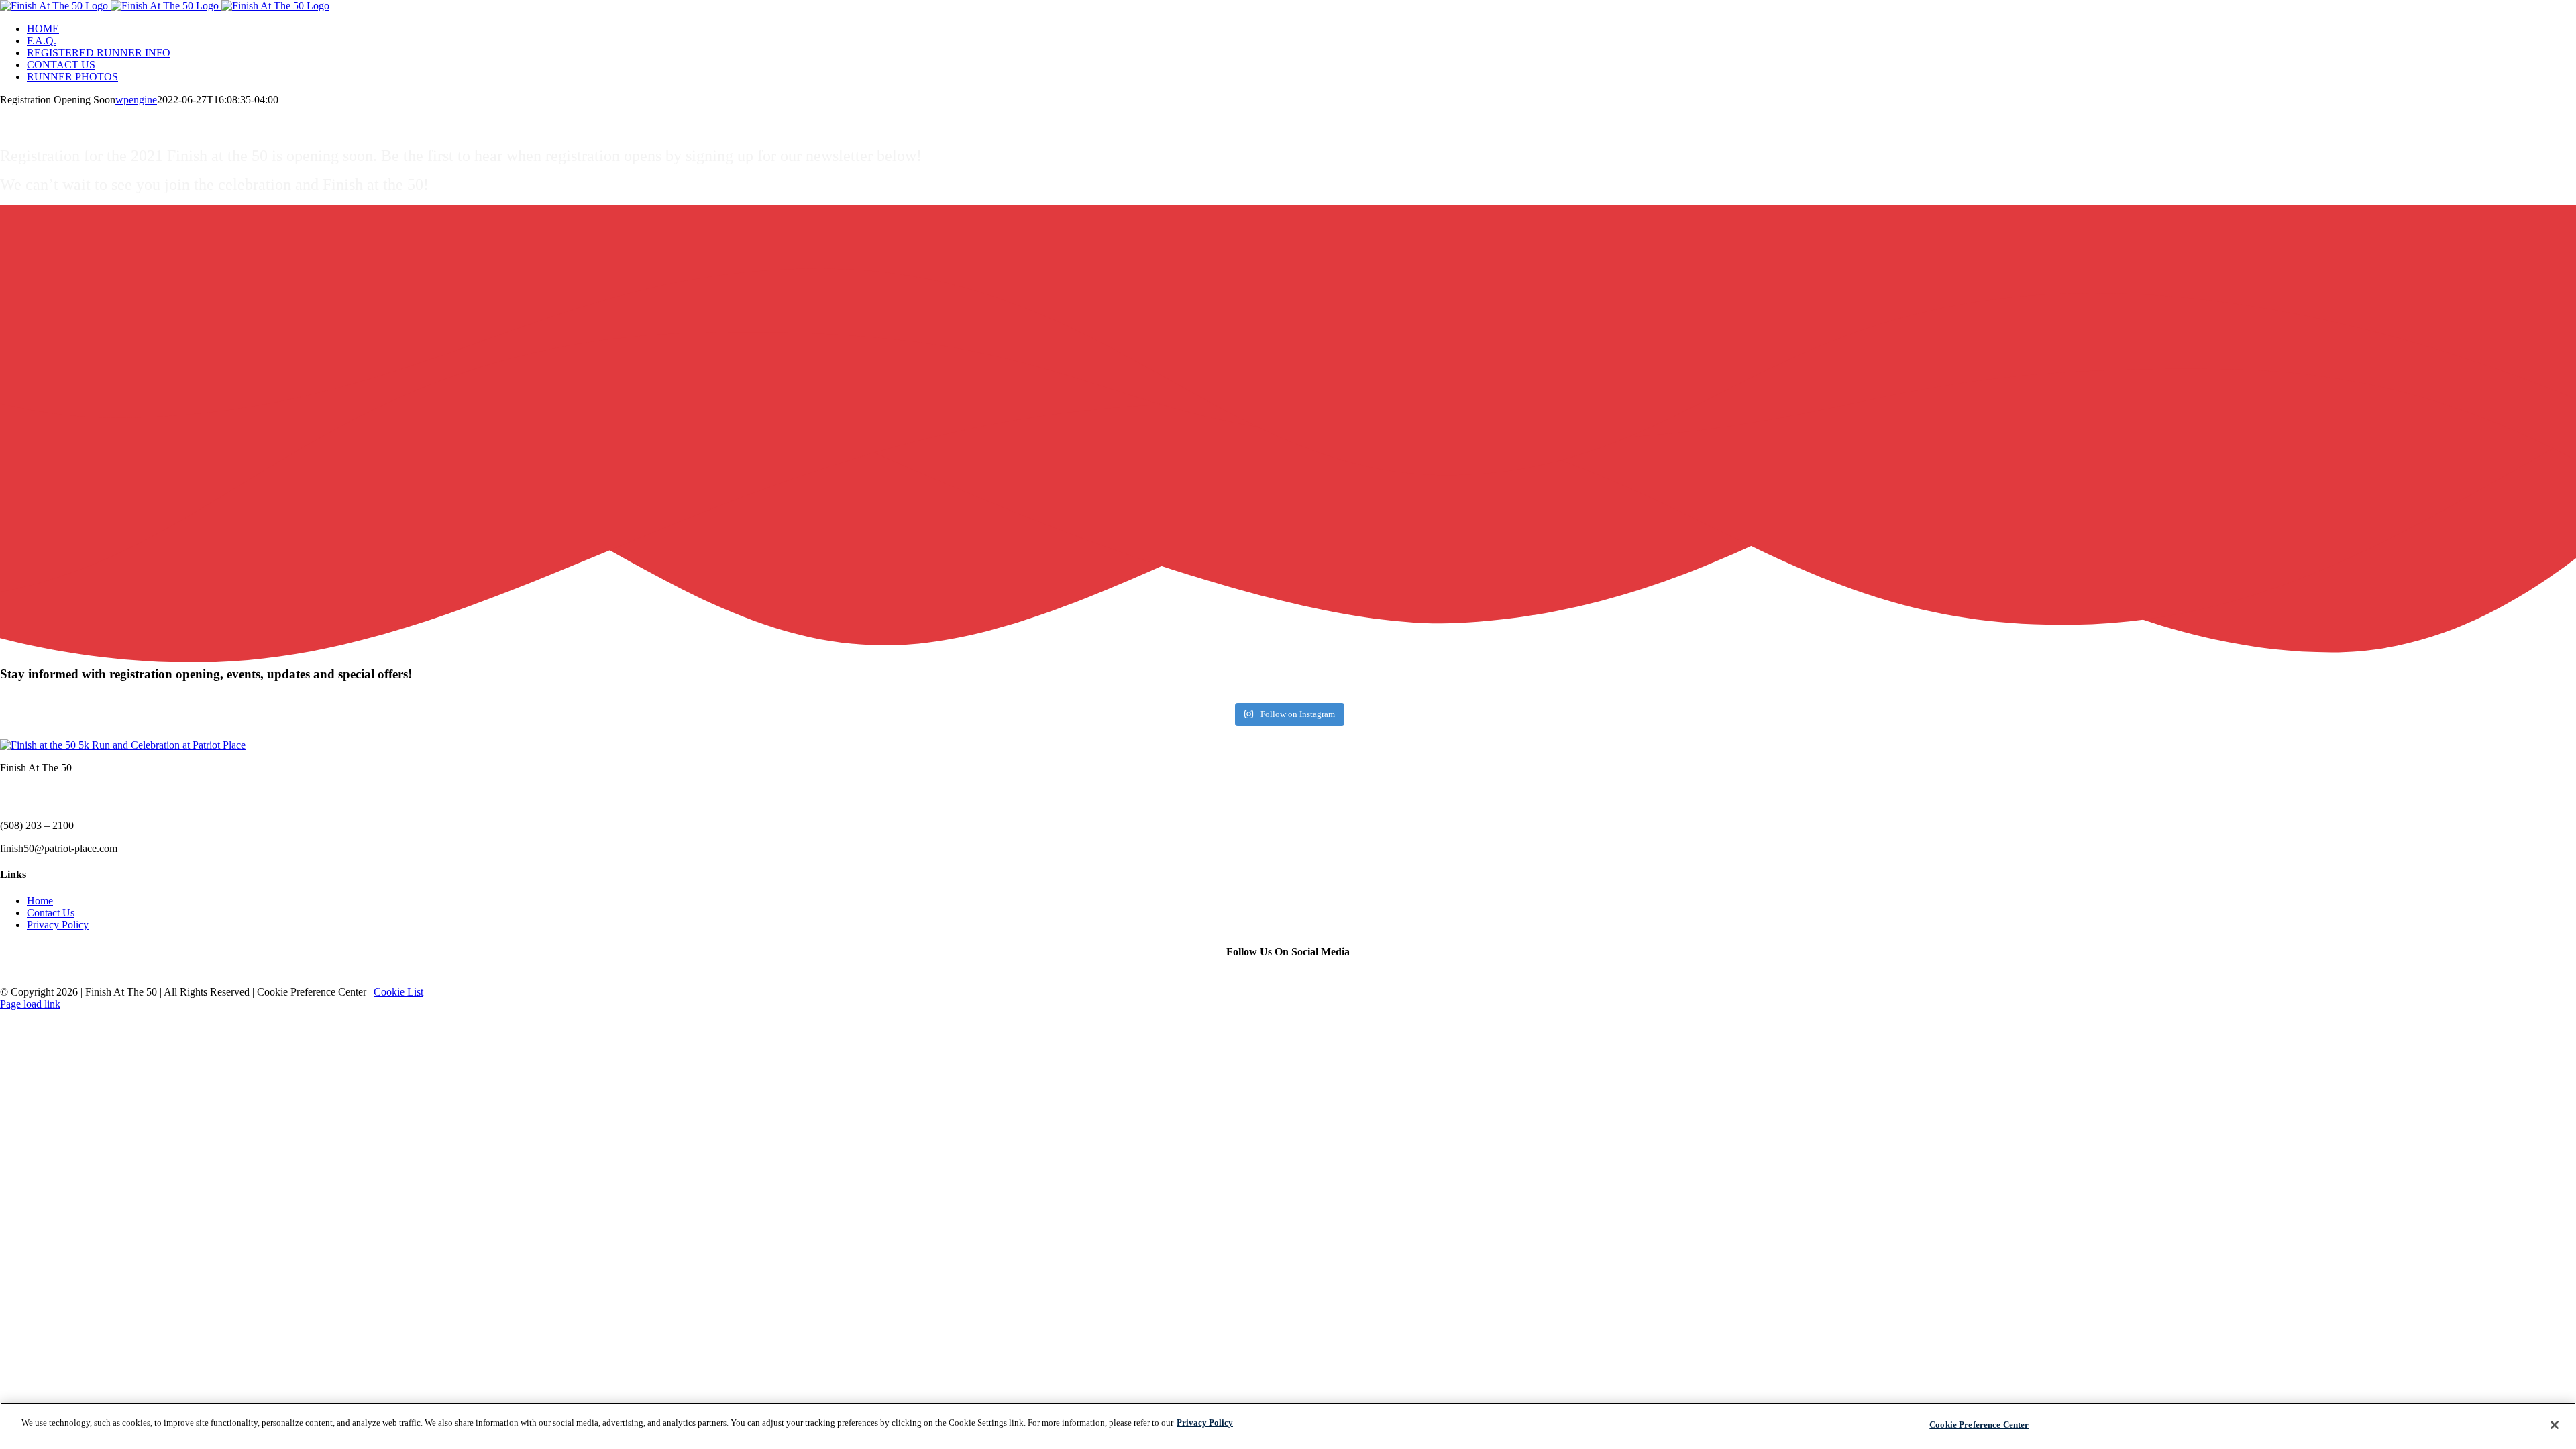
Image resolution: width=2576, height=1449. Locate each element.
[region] (1288, 1426)
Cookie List (398, 992)
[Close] (2555, 1425)
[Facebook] (1268, 979)
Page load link (30, 1004)
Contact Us (51, 913)
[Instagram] (1308, 979)
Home (40, 901)
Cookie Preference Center (1979, 1425)
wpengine (136, 100)
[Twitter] (1288, 979)
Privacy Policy (58, 925)
